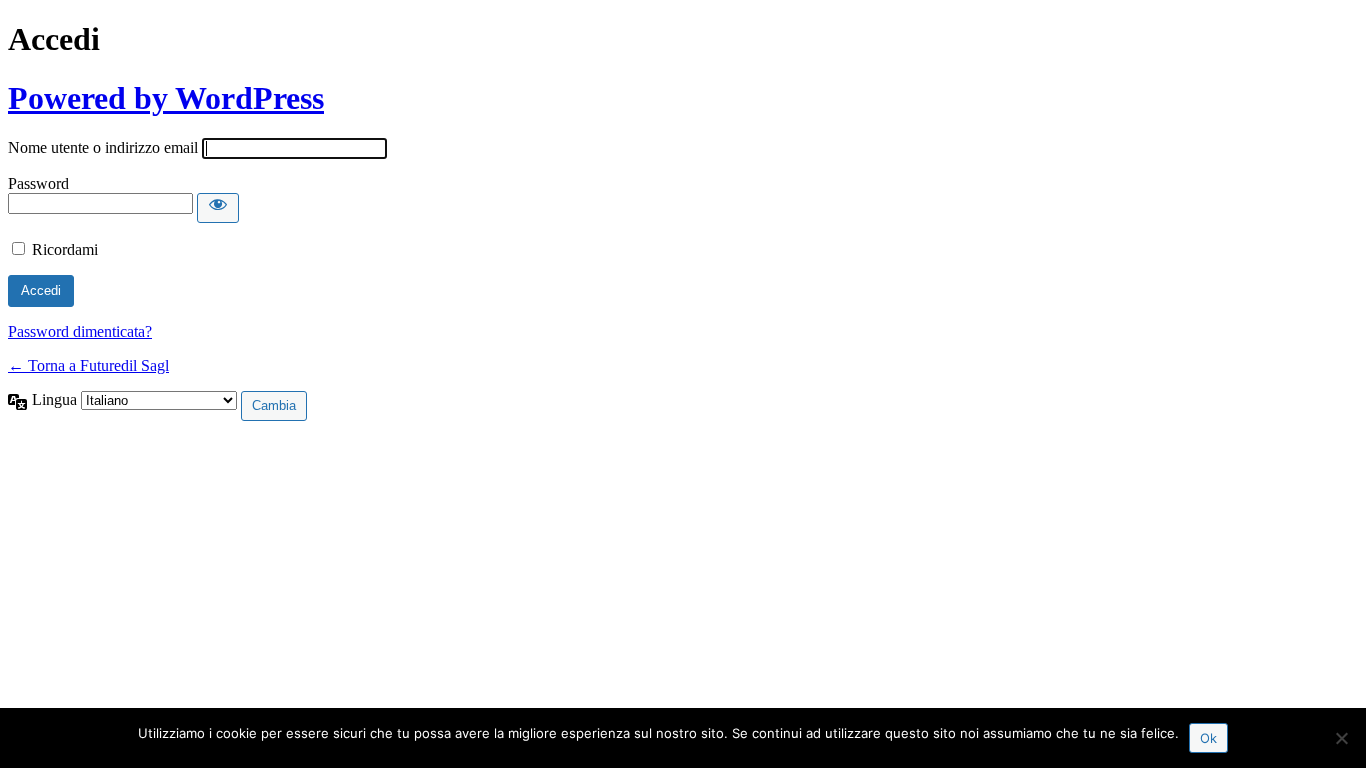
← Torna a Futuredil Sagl (88, 365)
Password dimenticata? (80, 331)
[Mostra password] (218, 208)
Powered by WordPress (166, 98)
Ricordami (65, 249)
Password (38, 183)
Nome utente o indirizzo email (103, 147)
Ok (1208, 738)
